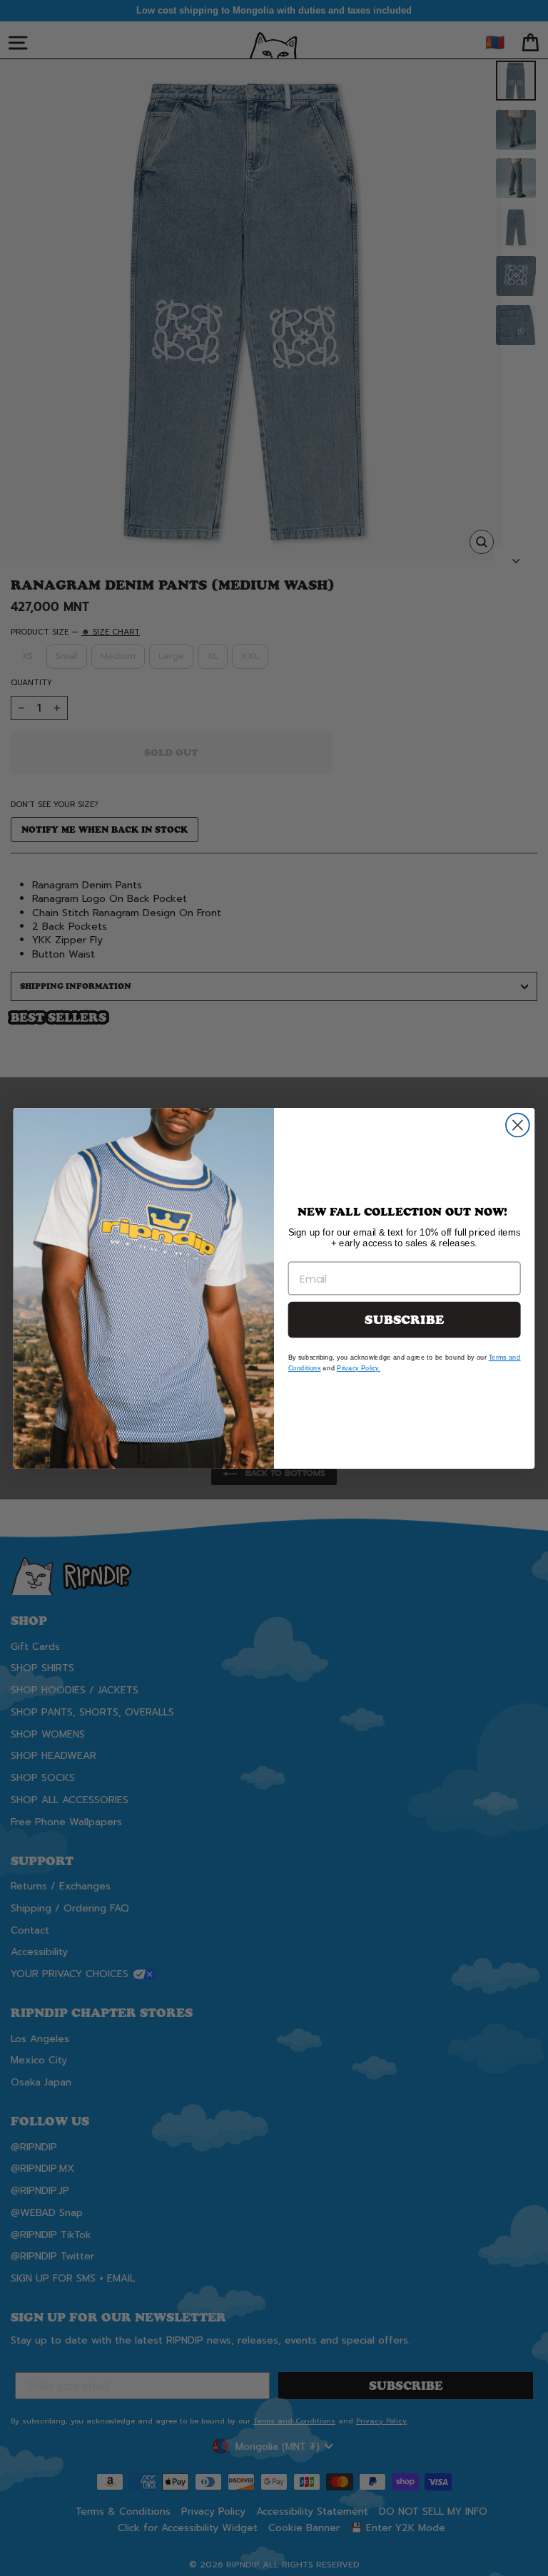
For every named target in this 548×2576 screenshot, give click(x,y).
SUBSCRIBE (404, 1319)
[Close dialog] (518, 1125)
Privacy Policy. (359, 1367)
